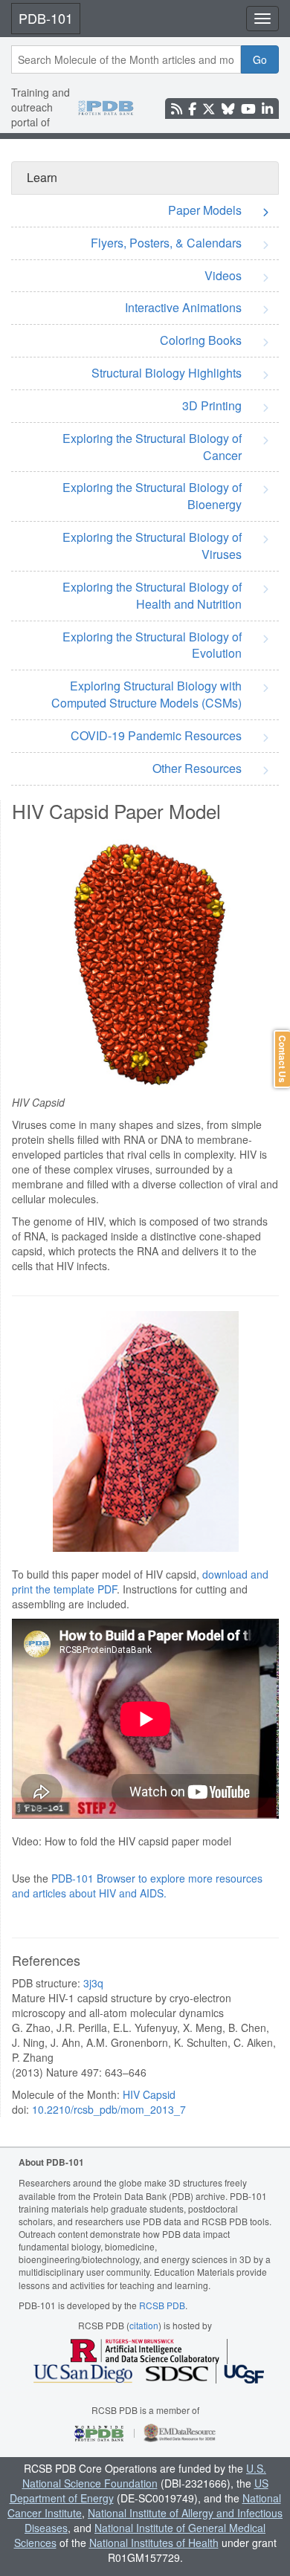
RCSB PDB (162, 2305)
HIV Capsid (149, 2094)
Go (260, 59)
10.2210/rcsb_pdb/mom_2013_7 (109, 2109)
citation (144, 2325)
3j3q (93, 1983)
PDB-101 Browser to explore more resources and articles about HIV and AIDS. (137, 1886)
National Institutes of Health (154, 2543)
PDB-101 (46, 18)
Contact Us (283, 1059)
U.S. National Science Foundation (145, 2476)
